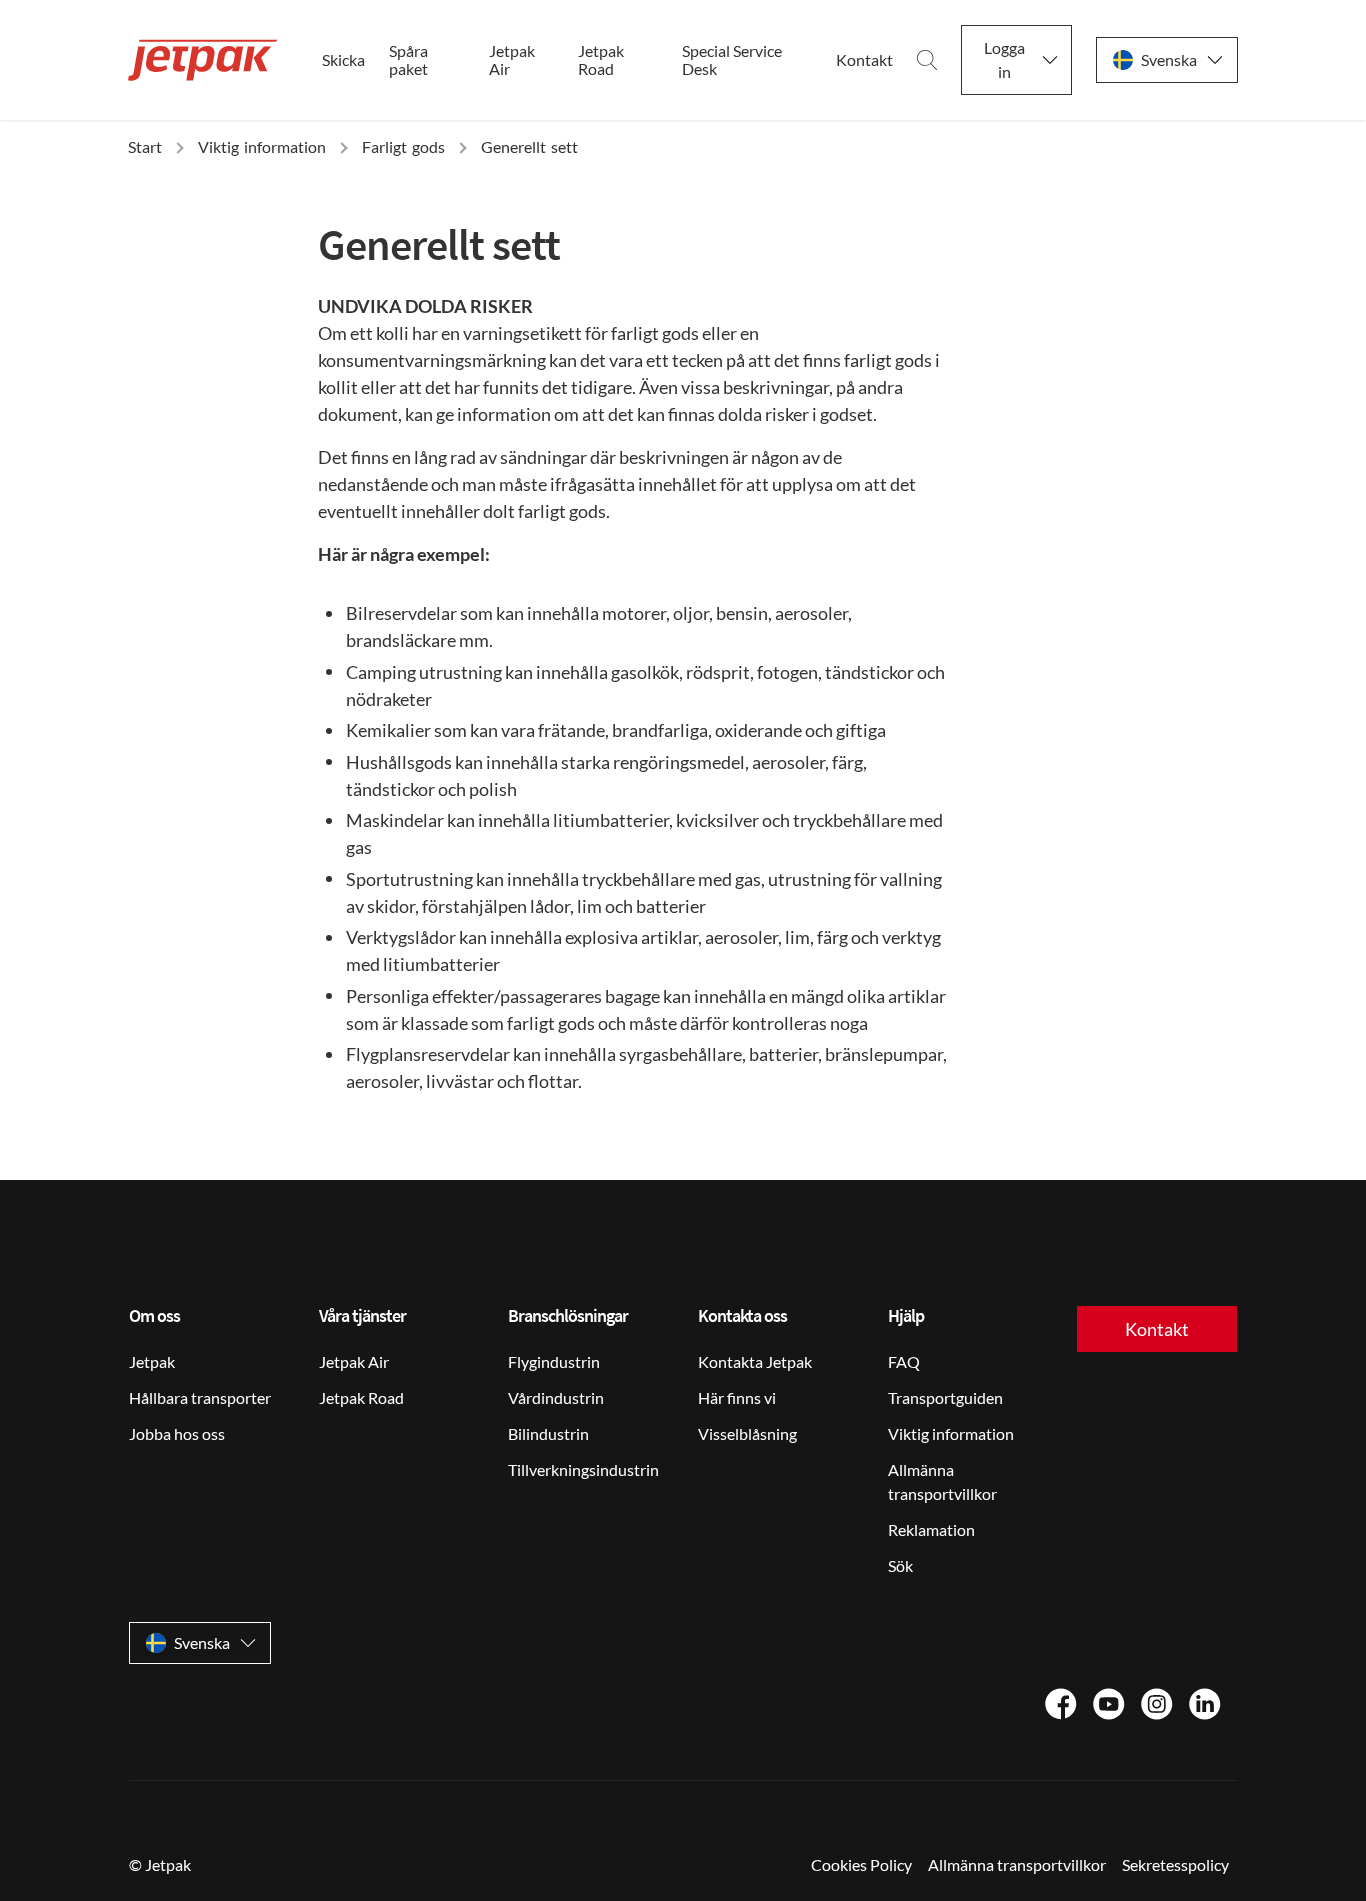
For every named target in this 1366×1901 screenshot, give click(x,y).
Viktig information (951, 1433)
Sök (900, 1565)
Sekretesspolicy (1175, 1864)
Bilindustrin (548, 1433)
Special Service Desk (732, 60)
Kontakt (864, 60)
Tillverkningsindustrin (583, 1469)
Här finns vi (737, 1397)
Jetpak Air (512, 60)
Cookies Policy (861, 1864)
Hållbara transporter (200, 1397)
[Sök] (927, 60)
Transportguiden (945, 1397)
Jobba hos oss (177, 1433)
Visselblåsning (747, 1433)
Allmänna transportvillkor (942, 1481)
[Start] (203, 60)
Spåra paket (408, 60)
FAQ (904, 1361)
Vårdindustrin (556, 1397)
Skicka (343, 60)
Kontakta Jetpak (755, 1361)
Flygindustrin (554, 1361)
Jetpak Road (601, 60)
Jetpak (152, 1361)
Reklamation (931, 1529)
